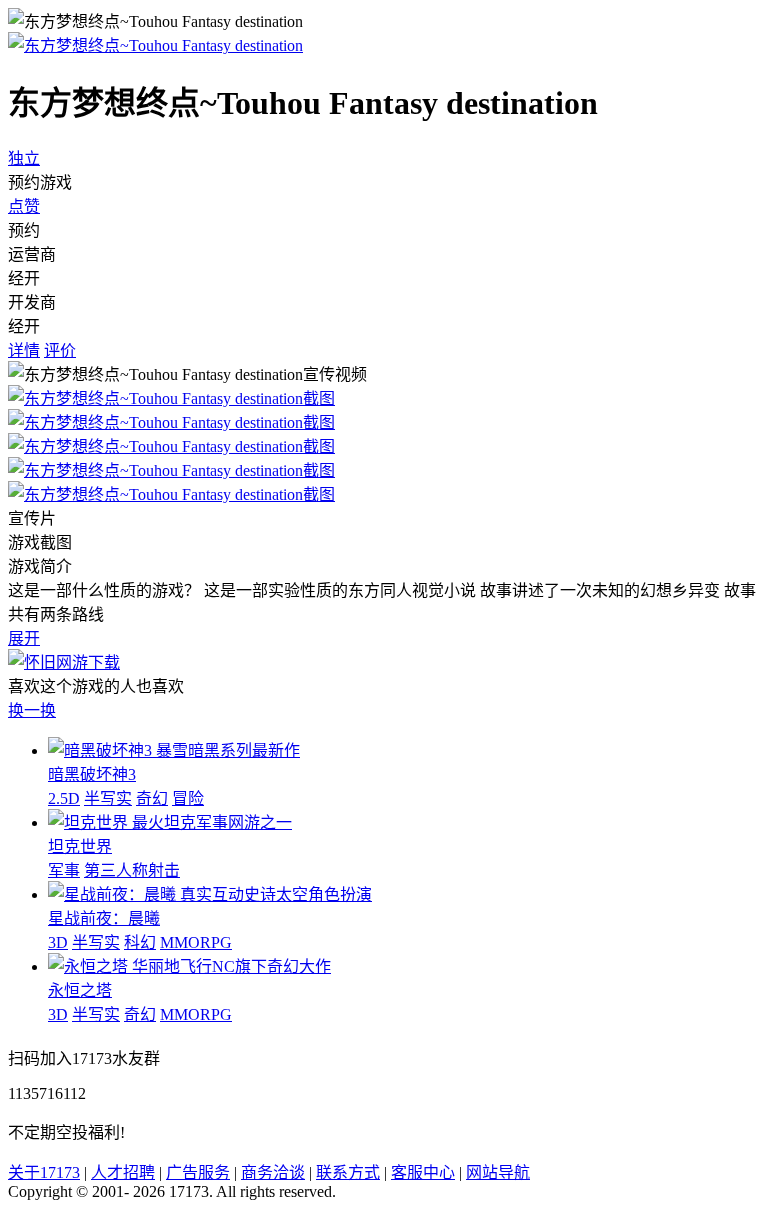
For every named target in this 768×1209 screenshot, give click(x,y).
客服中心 (423, 1172)
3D (58, 942)
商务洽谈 (273, 1172)
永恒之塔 (80, 990)
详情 (24, 350)
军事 (64, 870)
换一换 (32, 710)
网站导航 (498, 1172)
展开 (24, 638)
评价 (60, 350)
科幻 (140, 942)
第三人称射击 (132, 870)
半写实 (108, 798)
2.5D (64, 798)
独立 (24, 158)
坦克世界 (80, 846)
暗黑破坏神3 (92, 774)
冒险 (188, 798)
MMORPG (196, 942)
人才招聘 (123, 1172)
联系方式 (348, 1172)
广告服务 (198, 1172)
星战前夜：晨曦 (104, 918)
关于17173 (44, 1172)
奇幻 (152, 798)
